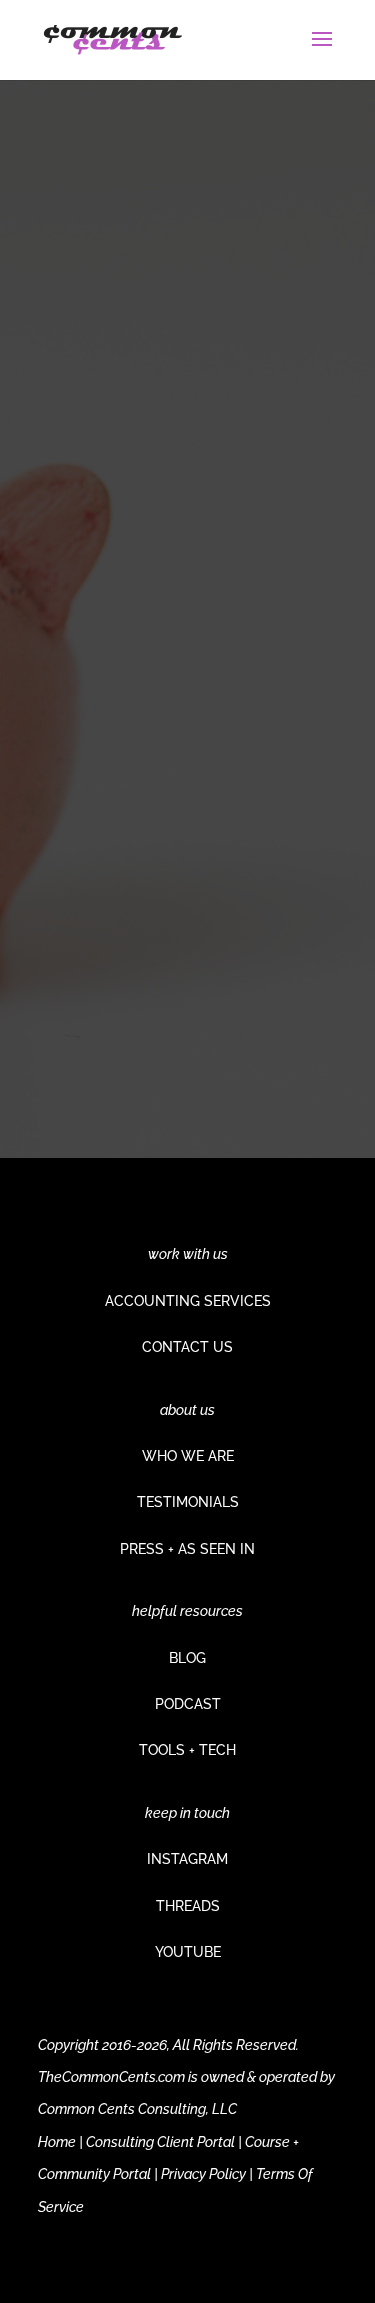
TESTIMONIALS (188, 1502)
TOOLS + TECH (187, 1750)
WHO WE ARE (188, 1456)
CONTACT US (187, 1347)
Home (57, 2142)
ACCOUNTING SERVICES (188, 1301)
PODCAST (188, 1704)
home (269, 937)
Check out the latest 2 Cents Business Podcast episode (184, 719)
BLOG (187, 1658)
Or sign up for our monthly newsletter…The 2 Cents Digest (179, 844)
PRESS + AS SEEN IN (187, 1549)
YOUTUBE (188, 1952)
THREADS (188, 1906)
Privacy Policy (203, 2174)
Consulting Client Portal (160, 2142)
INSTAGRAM (187, 1859)
